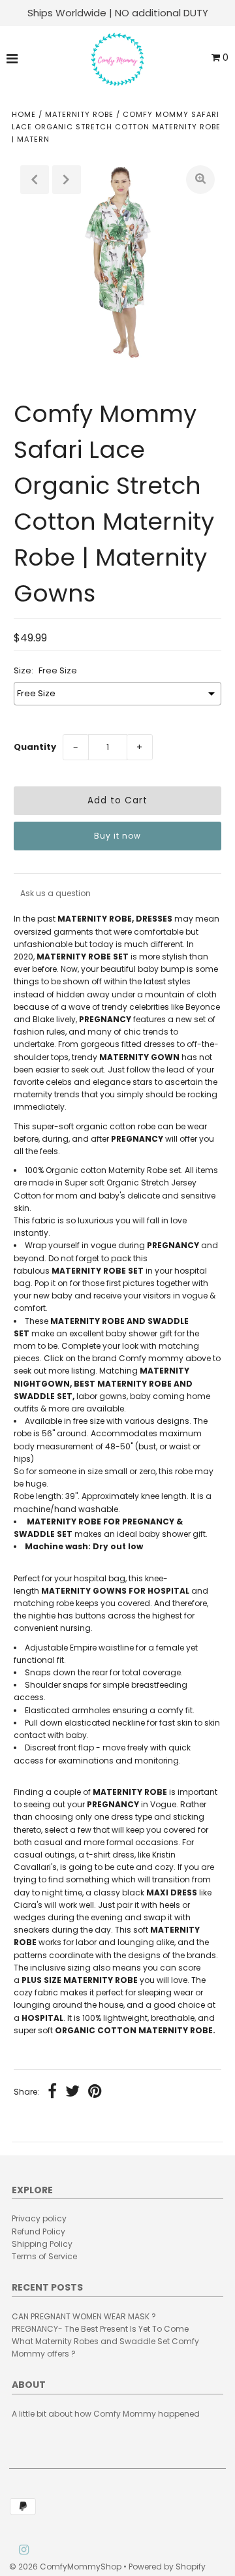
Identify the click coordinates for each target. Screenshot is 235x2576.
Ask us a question (55, 893)
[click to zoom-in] (200, 180)
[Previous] (35, 180)
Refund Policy (39, 2231)
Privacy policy (39, 2218)
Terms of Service (44, 2256)
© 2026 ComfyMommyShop (65, 2567)
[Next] (67, 180)
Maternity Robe (79, 114)
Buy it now (117, 836)
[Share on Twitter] (72, 2093)
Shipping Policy (42, 2244)
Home (24, 114)
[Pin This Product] (95, 2093)
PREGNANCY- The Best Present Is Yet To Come (100, 2329)
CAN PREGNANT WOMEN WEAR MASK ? (84, 2316)
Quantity (35, 747)
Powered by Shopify (167, 2567)
